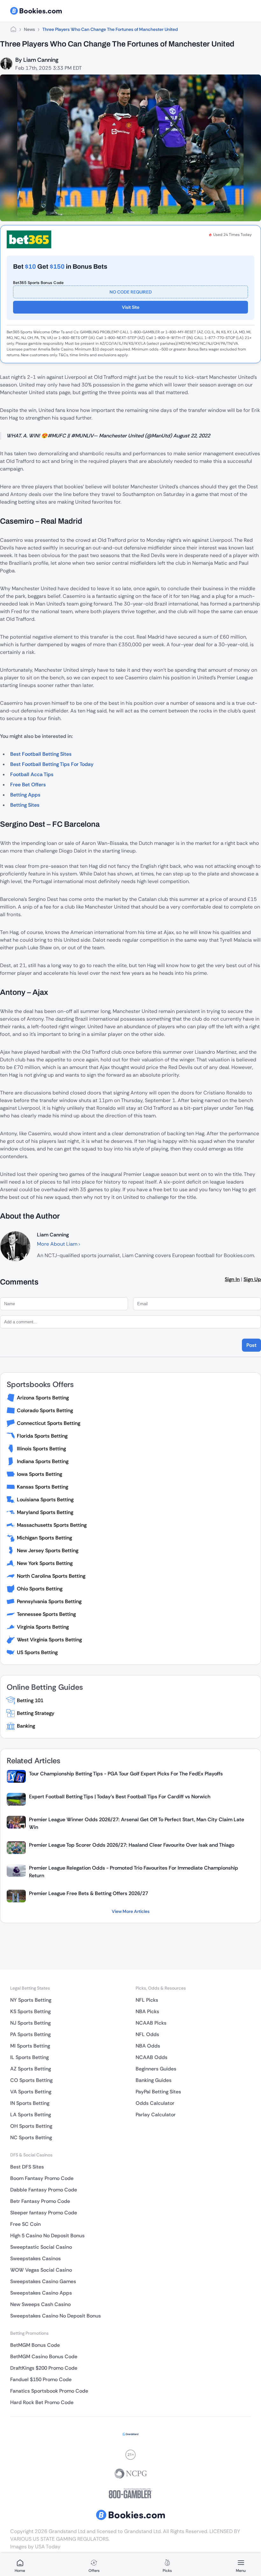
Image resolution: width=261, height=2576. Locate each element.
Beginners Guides (156, 2069)
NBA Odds (148, 2046)
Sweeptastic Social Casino (41, 2247)
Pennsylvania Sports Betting (49, 1601)
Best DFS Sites (27, 2167)
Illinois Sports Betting (41, 1449)
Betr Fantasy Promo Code (40, 2201)
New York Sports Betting (45, 1563)
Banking (26, 1726)
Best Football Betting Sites (41, 754)
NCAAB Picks (151, 2023)
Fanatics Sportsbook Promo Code (49, 2391)
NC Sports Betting (31, 2137)
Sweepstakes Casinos (35, 2258)
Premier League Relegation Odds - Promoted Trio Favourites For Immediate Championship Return (134, 1872)
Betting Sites (25, 805)
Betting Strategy (36, 1713)
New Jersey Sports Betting (48, 1550)
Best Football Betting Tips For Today (52, 764)
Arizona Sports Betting (43, 1398)
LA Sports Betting (31, 2115)
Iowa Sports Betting (39, 1474)
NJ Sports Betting (30, 2023)
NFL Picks (147, 2000)
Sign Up (252, 1279)
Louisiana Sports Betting (45, 1500)
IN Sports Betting (30, 2103)
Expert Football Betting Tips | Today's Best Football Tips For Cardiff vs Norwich (120, 1797)
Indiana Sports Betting (43, 1461)
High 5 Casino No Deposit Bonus (47, 2236)
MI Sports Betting (30, 2046)
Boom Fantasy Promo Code (42, 2178)
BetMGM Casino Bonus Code (44, 2357)
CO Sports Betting (31, 2080)
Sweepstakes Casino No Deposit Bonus (56, 2316)
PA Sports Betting (30, 2034)
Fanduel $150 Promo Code (41, 2379)
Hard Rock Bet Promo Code (42, 2402)
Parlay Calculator (156, 2115)
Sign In (232, 1279)
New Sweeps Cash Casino (40, 2304)
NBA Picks (147, 2011)
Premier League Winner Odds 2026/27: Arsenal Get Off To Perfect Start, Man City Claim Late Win (137, 1823)
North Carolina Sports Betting (51, 1576)
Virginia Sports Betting (43, 1627)
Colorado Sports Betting (45, 1410)
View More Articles (131, 1911)
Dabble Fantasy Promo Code (44, 2190)
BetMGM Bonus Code (35, 2345)
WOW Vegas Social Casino (41, 2270)
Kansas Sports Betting (42, 1487)
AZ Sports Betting (31, 2069)
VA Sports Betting (31, 2092)
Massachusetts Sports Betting (52, 1525)
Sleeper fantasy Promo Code (44, 2213)
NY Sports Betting (31, 2000)
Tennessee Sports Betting (46, 1614)
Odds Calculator (155, 2103)
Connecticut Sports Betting (49, 1423)
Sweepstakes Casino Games (43, 2281)
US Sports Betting (37, 1652)
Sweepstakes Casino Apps (41, 2293)
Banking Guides (154, 2080)
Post (251, 1345)
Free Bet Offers (28, 785)
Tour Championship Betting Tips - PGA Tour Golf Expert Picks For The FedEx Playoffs (126, 1774)
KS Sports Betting (30, 2011)
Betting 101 (30, 1700)
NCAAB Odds (152, 2057)
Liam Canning (41, 60)
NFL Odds (147, 2034)
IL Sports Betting (29, 2057)
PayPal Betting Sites (158, 2092)
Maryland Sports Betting (45, 1512)
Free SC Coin (25, 2224)
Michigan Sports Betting (44, 1538)
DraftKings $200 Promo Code (44, 2368)
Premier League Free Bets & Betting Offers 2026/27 (88, 1893)
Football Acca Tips (32, 774)
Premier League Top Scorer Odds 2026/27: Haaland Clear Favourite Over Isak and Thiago (132, 1845)
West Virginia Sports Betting (49, 1640)
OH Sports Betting (31, 2126)
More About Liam (58, 1244)
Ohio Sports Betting (40, 1589)
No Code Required (131, 292)
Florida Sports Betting (42, 1436)
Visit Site (131, 307)
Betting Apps (25, 795)
